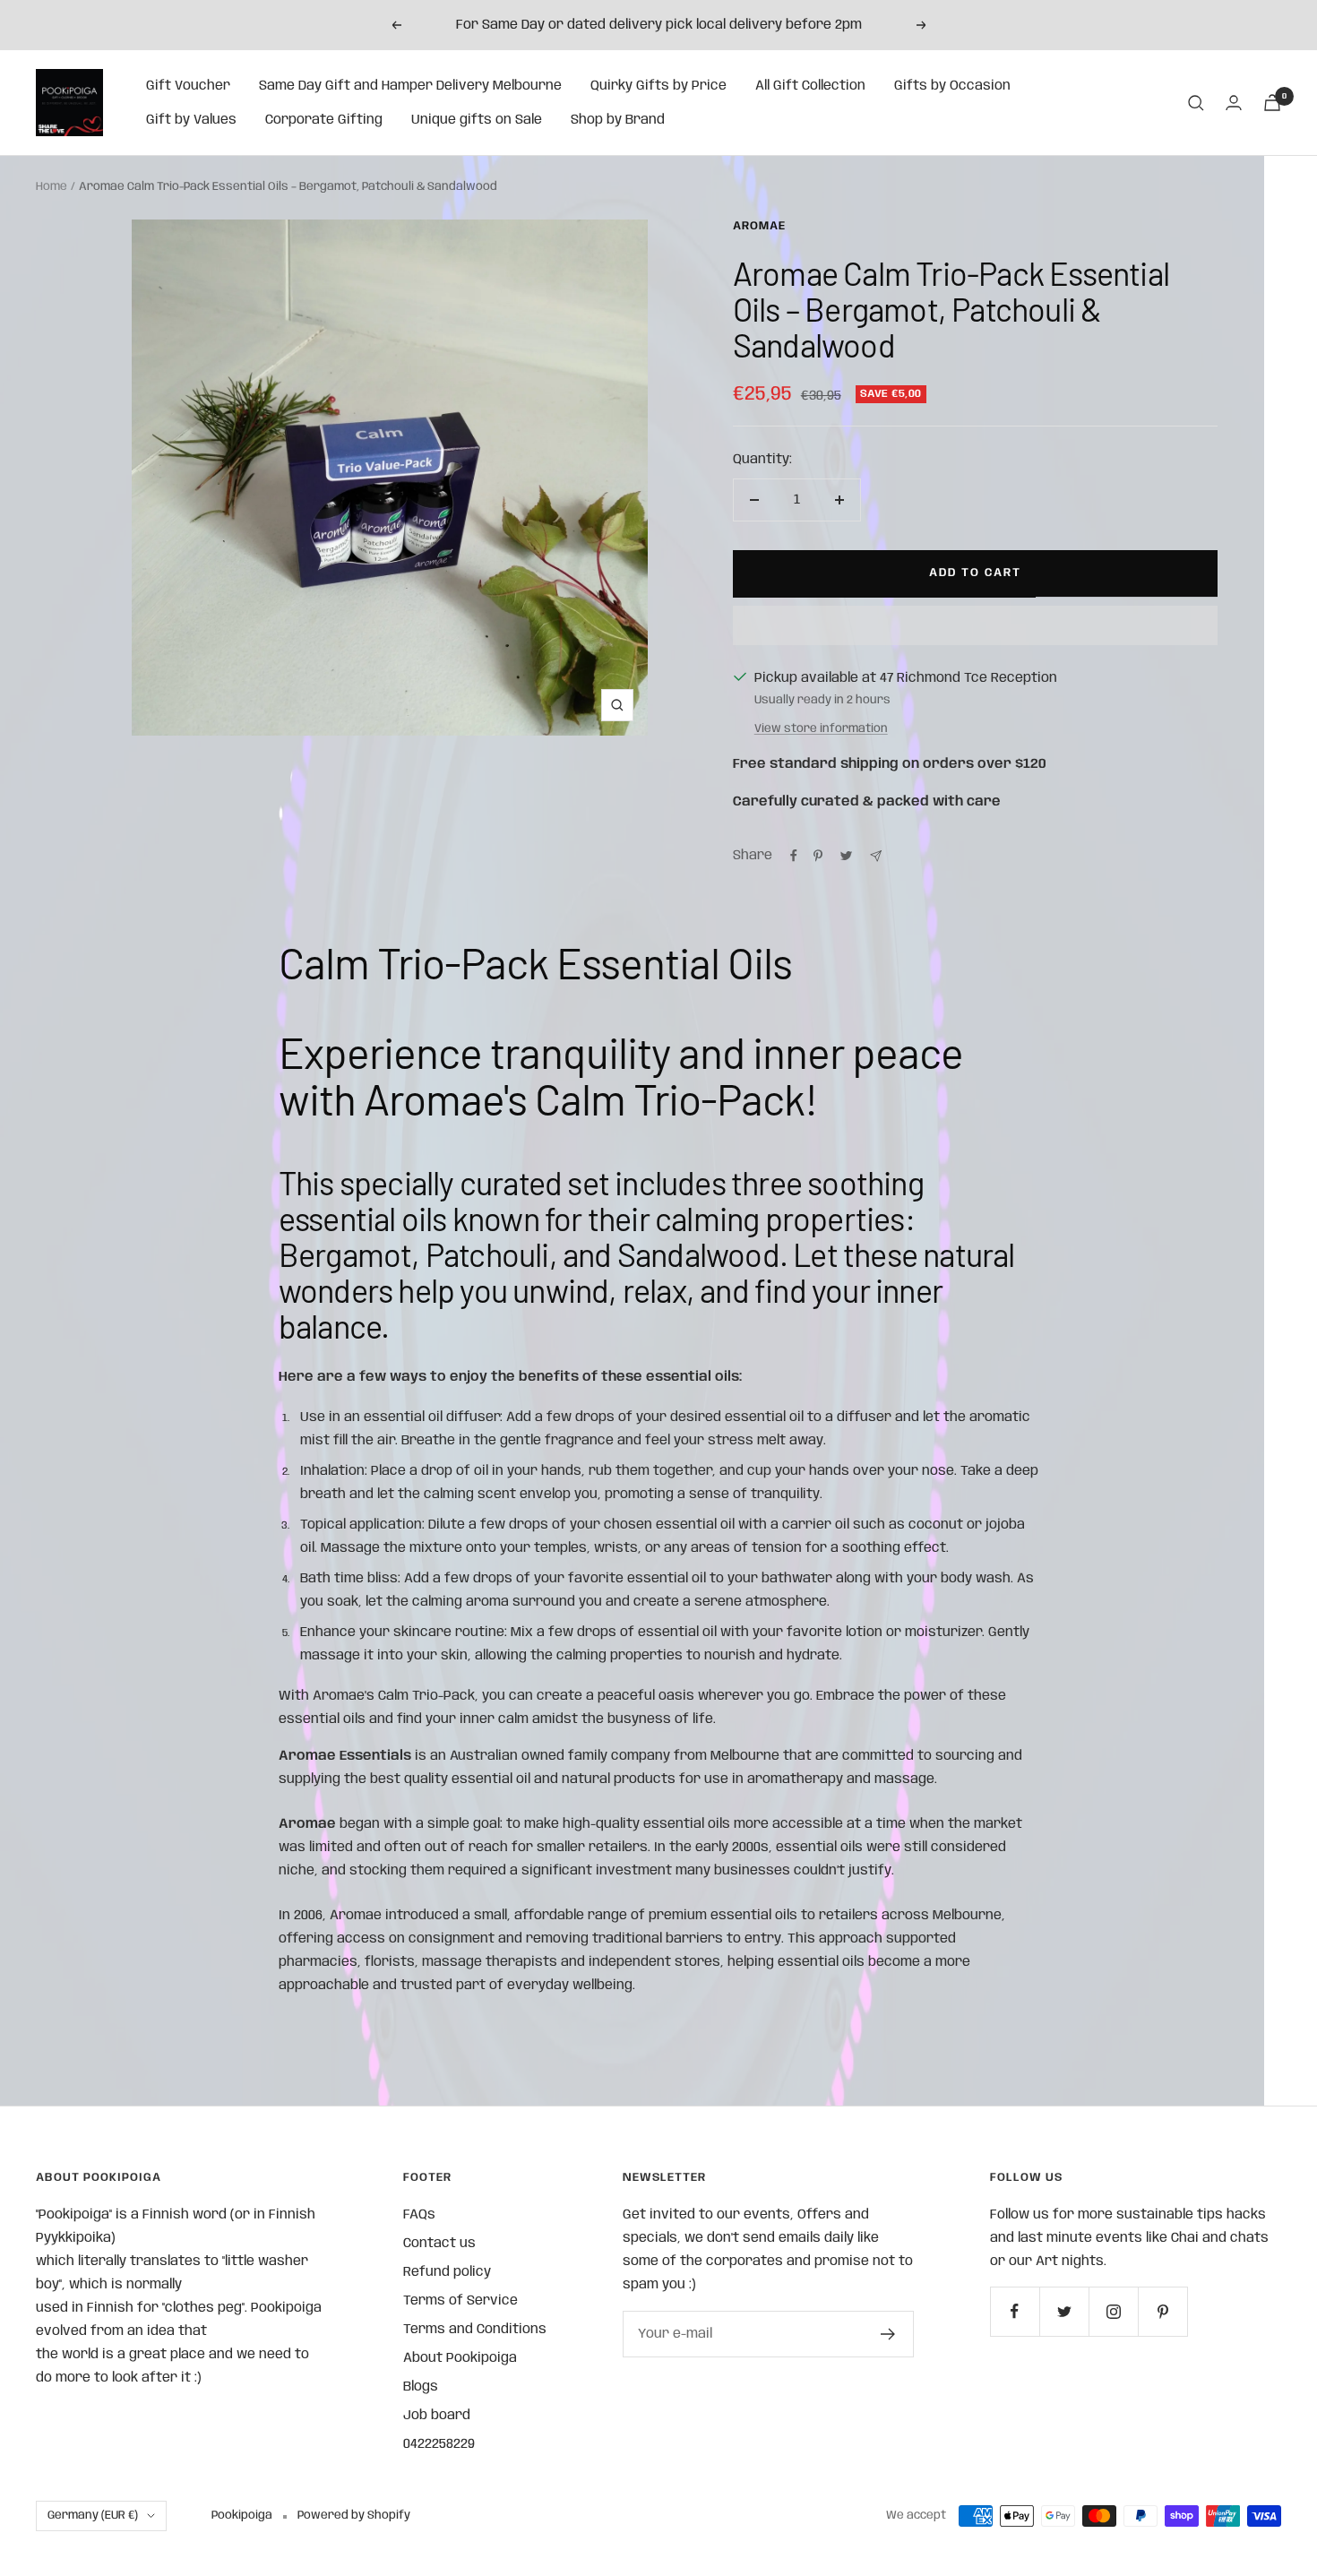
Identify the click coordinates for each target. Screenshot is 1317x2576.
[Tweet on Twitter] (846, 856)
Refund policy (447, 2272)
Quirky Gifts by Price (658, 86)
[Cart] (1272, 103)
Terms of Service (461, 2301)
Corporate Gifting (324, 120)
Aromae (759, 226)
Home (52, 187)
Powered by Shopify (354, 2516)
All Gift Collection (810, 86)
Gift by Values (191, 120)
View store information (821, 729)
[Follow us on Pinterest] (1162, 2311)
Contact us (439, 2244)
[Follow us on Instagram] (1113, 2311)
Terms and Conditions (475, 2330)
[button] (976, 625)
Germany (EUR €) (93, 2516)
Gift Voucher (188, 86)
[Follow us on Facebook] (1015, 2311)
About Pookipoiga (460, 2358)
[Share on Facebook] (794, 856)
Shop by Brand (618, 120)
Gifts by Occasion (952, 86)
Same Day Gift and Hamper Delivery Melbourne (410, 86)
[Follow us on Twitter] (1064, 2311)
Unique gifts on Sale (477, 120)
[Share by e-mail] (876, 856)
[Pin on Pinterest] (818, 856)
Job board (437, 2416)
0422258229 (439, 2444)
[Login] (1234, 103)
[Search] (1196, 103)
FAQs (419, 2215)
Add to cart (975, 573)
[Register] (888, 2334)
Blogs (421, 2387)
